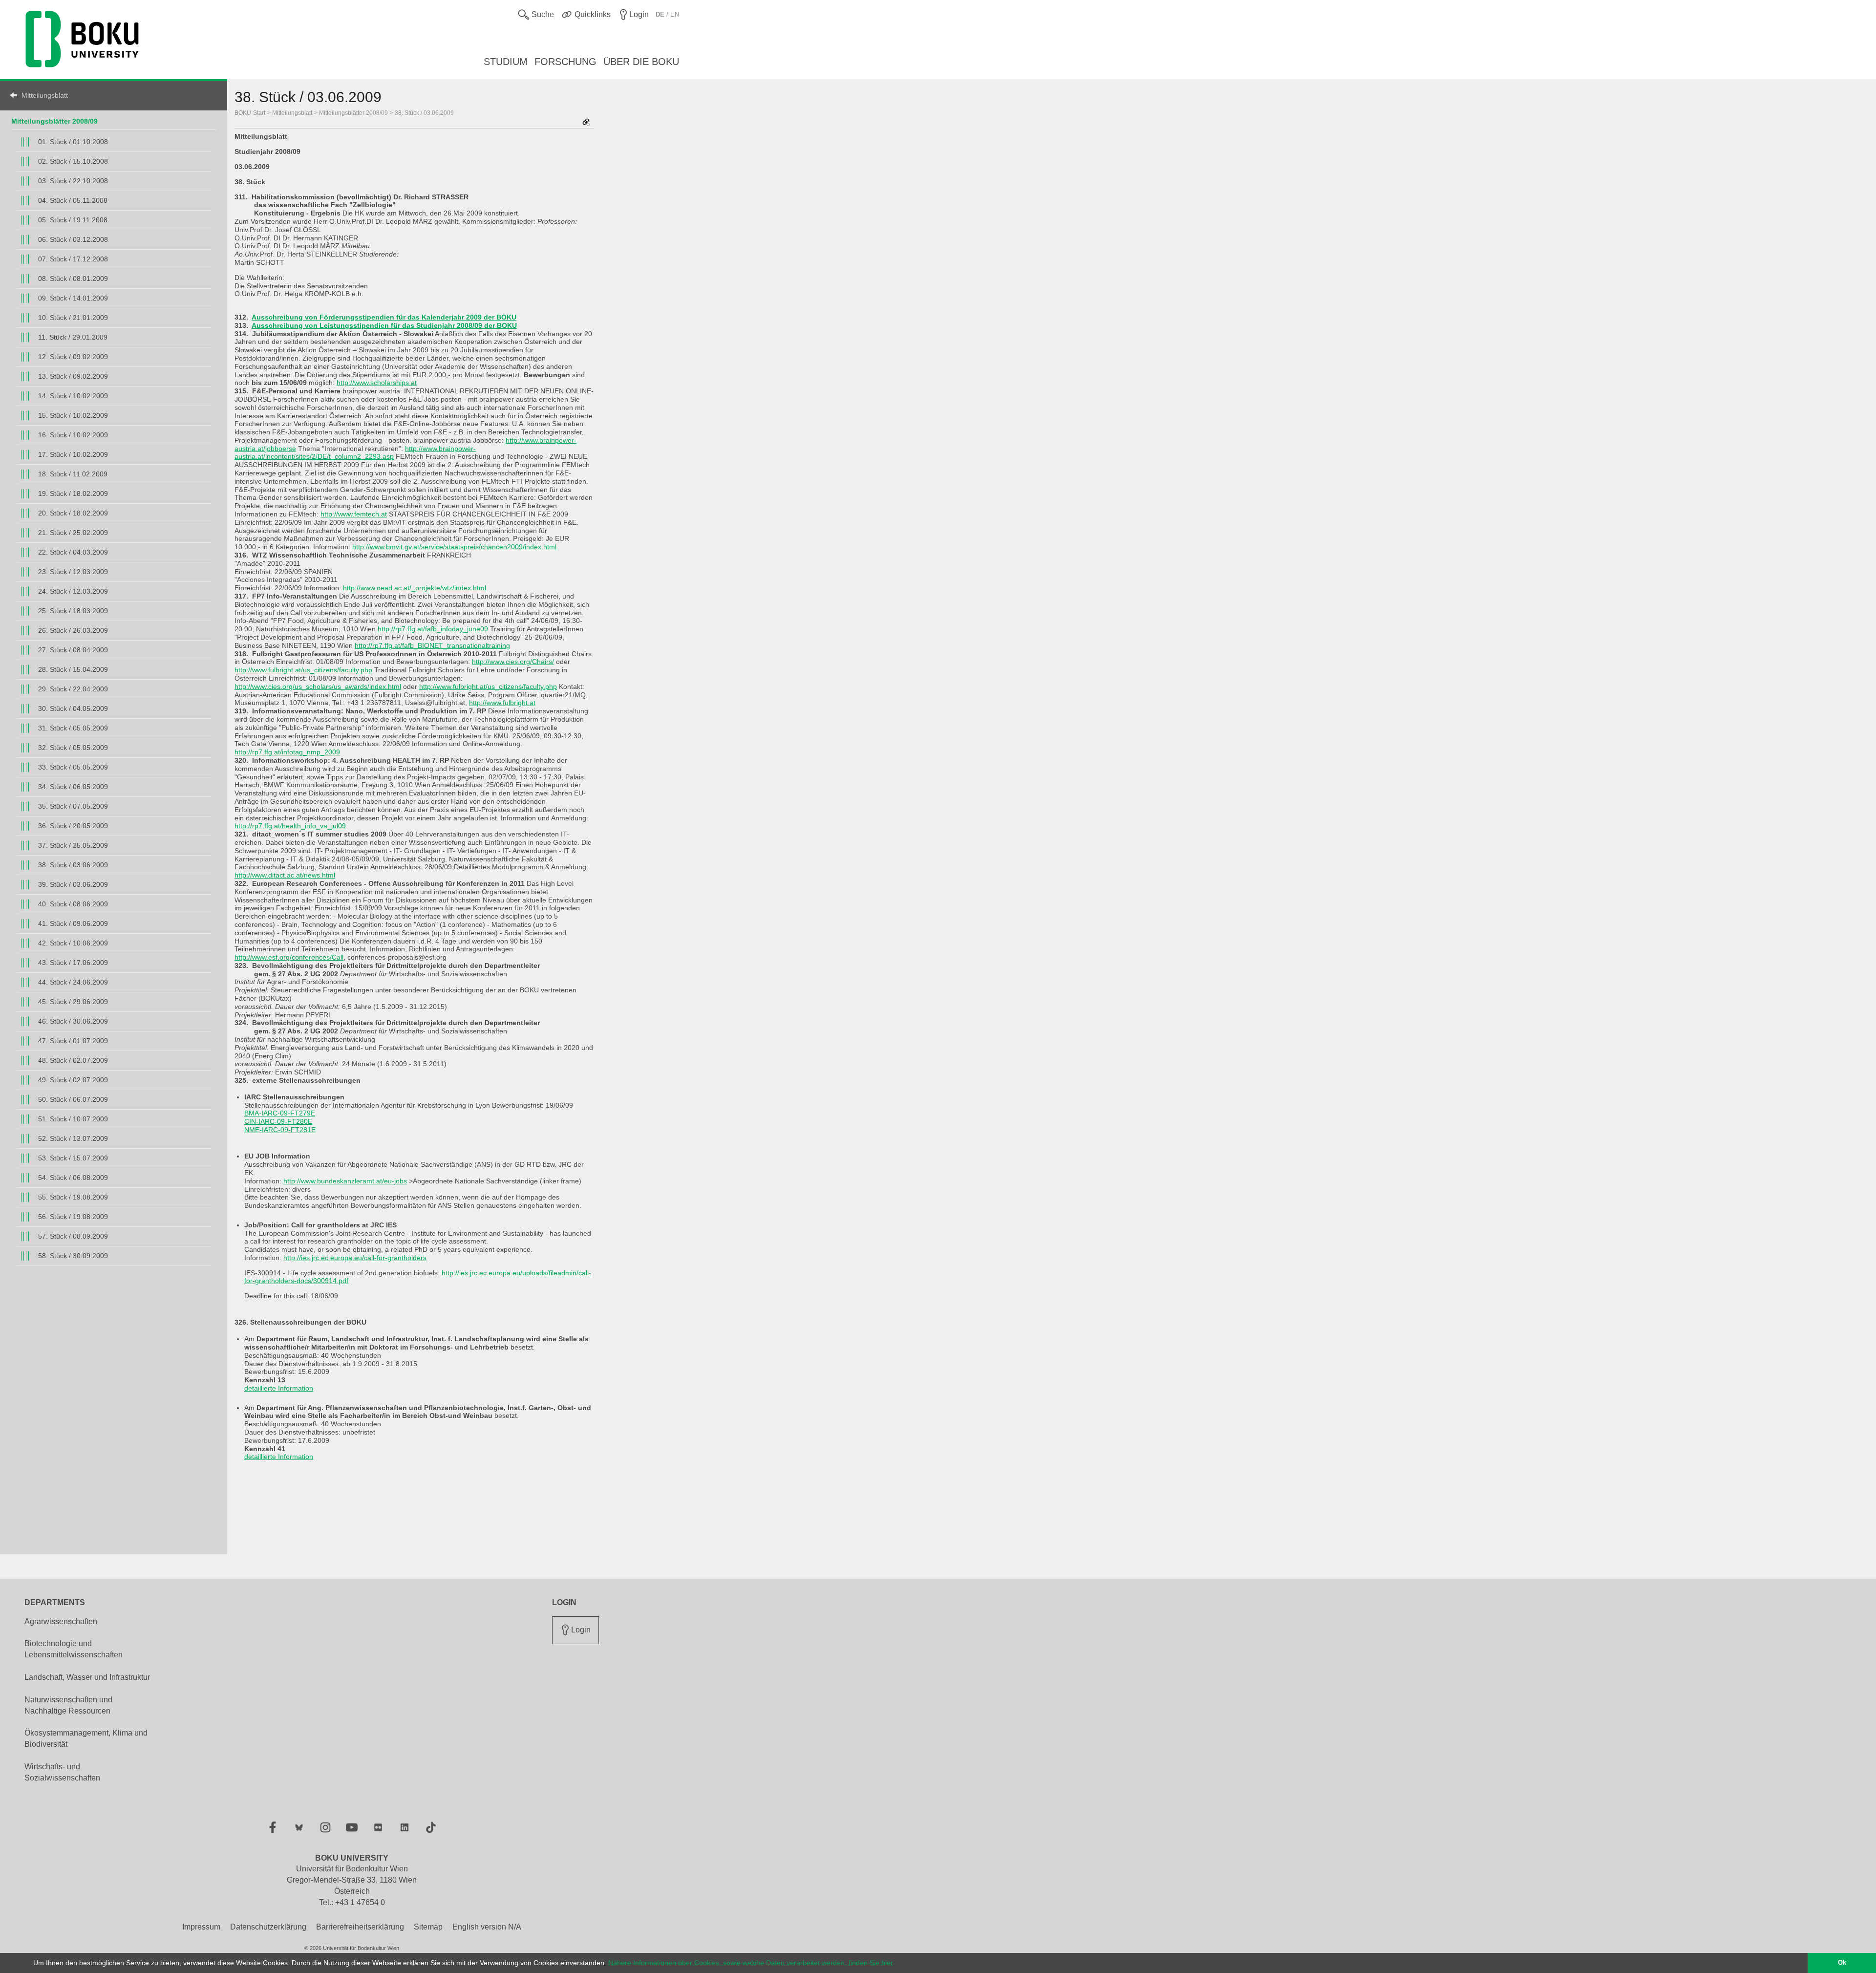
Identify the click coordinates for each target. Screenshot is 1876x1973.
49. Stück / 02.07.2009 (73, 1080)
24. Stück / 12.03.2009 (73, 591)
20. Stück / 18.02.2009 (73, 513)
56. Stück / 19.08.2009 (73, 1217)
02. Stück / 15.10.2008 (73, 161)
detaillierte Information (279, 1388)
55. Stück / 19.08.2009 (73, 1197)
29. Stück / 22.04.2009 (73, 689)
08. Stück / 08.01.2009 (73, 279)
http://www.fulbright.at (502, 703)
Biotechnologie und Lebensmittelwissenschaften (74, 1649)
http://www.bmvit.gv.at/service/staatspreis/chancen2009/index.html (454, 547)
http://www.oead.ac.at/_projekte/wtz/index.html (415, 588)
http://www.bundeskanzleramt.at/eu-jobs (345, 1181)
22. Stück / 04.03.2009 (73, 552)
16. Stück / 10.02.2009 (73, 435)
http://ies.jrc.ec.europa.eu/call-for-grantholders (355, 1258)
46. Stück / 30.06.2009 (73, 1021)
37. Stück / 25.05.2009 (73, 845)
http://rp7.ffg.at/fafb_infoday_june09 (433, 629)
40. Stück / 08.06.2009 (73, 904)
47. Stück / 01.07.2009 (73, 1041)
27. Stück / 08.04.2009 (73, 650)
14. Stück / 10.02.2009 (73, 396)
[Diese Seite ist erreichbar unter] (586, 123)
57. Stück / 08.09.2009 (73, 1236)
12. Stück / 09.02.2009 (73, 357)
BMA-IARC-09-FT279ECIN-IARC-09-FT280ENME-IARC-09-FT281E (280, 1121)
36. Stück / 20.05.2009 (73, 826)
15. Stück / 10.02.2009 (73, 415)
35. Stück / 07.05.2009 (73, 806)
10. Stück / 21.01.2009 (73, 318)
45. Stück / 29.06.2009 (73, 1002)
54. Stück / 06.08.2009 (73, 1178)
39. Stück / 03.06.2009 (73, 884)
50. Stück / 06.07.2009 (73, 1099)
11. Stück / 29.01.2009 (73, 337)
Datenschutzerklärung (268, 1927)
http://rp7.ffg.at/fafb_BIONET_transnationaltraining (432, 645)
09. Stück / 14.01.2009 (73, 298)
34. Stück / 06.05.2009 (73, 787)
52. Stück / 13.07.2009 (73, 1138)
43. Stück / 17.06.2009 (73, 963)
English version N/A (487, 1927)
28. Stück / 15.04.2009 (73, 669)
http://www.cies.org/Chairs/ (513, 662)
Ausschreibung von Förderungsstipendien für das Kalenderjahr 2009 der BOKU (384, 317)
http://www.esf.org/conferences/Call (289, 957)
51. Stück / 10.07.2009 (73, 1119)
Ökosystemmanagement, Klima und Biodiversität (86, 1738)
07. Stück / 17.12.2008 (73, 259)
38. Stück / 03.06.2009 (73, 865)
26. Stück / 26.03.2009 (73, 630)
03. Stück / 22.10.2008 (73, 181)
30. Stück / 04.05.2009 (73, 708)
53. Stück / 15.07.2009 (73, 1158)
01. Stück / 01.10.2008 (73, 142)
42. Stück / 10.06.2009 (73, 943)
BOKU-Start (250, 113)
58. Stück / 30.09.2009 (73, 1256)
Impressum (201, 1927)
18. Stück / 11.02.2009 (73, 474)
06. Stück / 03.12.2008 (73, 239)
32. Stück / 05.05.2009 (73, 748)
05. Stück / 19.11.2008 (73, 220)
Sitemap (428, 1927)
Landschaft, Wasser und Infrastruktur (87, 1677)
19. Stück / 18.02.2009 (73, 493)
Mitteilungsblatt (45, 95)
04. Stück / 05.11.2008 (73, 200)
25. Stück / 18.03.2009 (73, 611)
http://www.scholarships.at (377, 383)
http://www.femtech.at (354, 514)
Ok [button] (1842, 1963)
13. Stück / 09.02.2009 (73, 376)
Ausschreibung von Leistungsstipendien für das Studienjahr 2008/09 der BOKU (384, 325)
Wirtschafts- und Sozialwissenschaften (62, 1772)
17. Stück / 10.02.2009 (73, 454)
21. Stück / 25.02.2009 (73, 533)
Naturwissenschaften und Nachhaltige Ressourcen (68, 1705)
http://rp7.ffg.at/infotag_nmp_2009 (287, 752)
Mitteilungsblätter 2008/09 (54, 121)
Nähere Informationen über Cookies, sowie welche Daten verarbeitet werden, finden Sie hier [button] (751, 1963)
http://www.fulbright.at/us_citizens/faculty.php (303, 670)
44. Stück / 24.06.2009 (73, 982)
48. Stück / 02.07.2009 (73, 1060)
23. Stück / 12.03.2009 (73, 572)
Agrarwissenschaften (61, 1621)
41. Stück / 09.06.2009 (73, 923)
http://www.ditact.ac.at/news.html (285, 875)
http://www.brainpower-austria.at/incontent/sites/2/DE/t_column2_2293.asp (355, 453)
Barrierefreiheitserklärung (360, 1927)
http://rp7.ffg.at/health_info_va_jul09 (290, 826)
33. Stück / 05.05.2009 (73, 767)
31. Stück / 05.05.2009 (73, 728)
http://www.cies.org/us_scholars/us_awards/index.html (318, 686)
